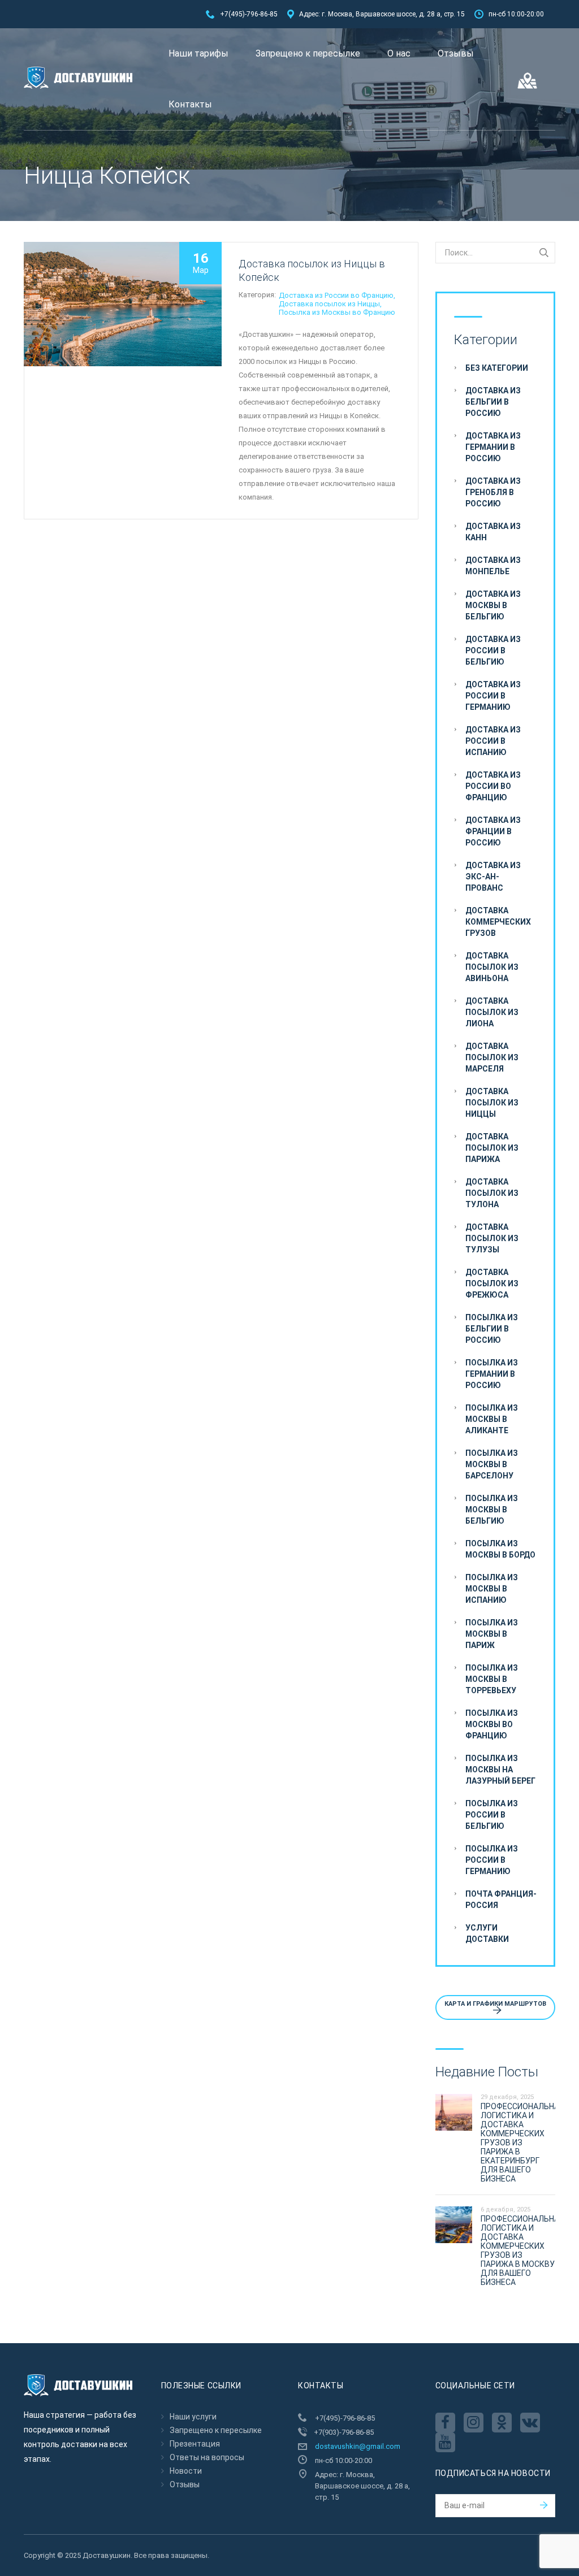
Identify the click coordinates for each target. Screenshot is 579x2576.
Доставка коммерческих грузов (498, 922)
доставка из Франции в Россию (493, 831)
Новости (186, 2471)
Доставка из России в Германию (493, 696)
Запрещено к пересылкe (308, 53)
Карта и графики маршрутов (495, 2004)
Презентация (195, 2444)
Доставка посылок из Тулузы (492, 1238)
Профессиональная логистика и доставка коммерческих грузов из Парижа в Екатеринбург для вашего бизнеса (522, 2143)
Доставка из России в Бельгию (493, 650)
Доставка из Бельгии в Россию (493, 402)
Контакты (190, 104)
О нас (399, 53)
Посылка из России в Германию (492, 1860)
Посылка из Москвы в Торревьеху (492, 1679)
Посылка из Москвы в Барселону (492, 1464)
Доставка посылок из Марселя (492, 1057)
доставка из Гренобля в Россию (493, 492)
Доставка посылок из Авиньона (492, 967)
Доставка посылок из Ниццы (329, 304)
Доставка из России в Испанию (493, 741)
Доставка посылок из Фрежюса (492, 1283)
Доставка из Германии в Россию (493, 447)
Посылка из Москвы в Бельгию (492, 1510)
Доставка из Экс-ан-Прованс (493, 877)
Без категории (497, 368)
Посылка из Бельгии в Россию (492, 1329)
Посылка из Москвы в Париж (492, 1634)
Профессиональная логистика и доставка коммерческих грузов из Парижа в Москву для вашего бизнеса (522, 2250)
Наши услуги (193, 2417)
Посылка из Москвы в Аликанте (492, 1419)
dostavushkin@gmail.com (358, 2446)
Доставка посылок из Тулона (492, 1193)
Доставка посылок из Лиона (492, 1012)
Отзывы (456, 53)
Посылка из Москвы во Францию (337, 312)
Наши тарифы (198, 53)
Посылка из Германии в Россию (492, 1374)
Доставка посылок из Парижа (492, 1148)
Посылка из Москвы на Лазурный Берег (500, 1770)
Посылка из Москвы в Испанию (492, 1589)
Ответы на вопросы (207, 2457)
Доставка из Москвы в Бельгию (493, 605)
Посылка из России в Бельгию (492, 1815)
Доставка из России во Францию (336, 295)
